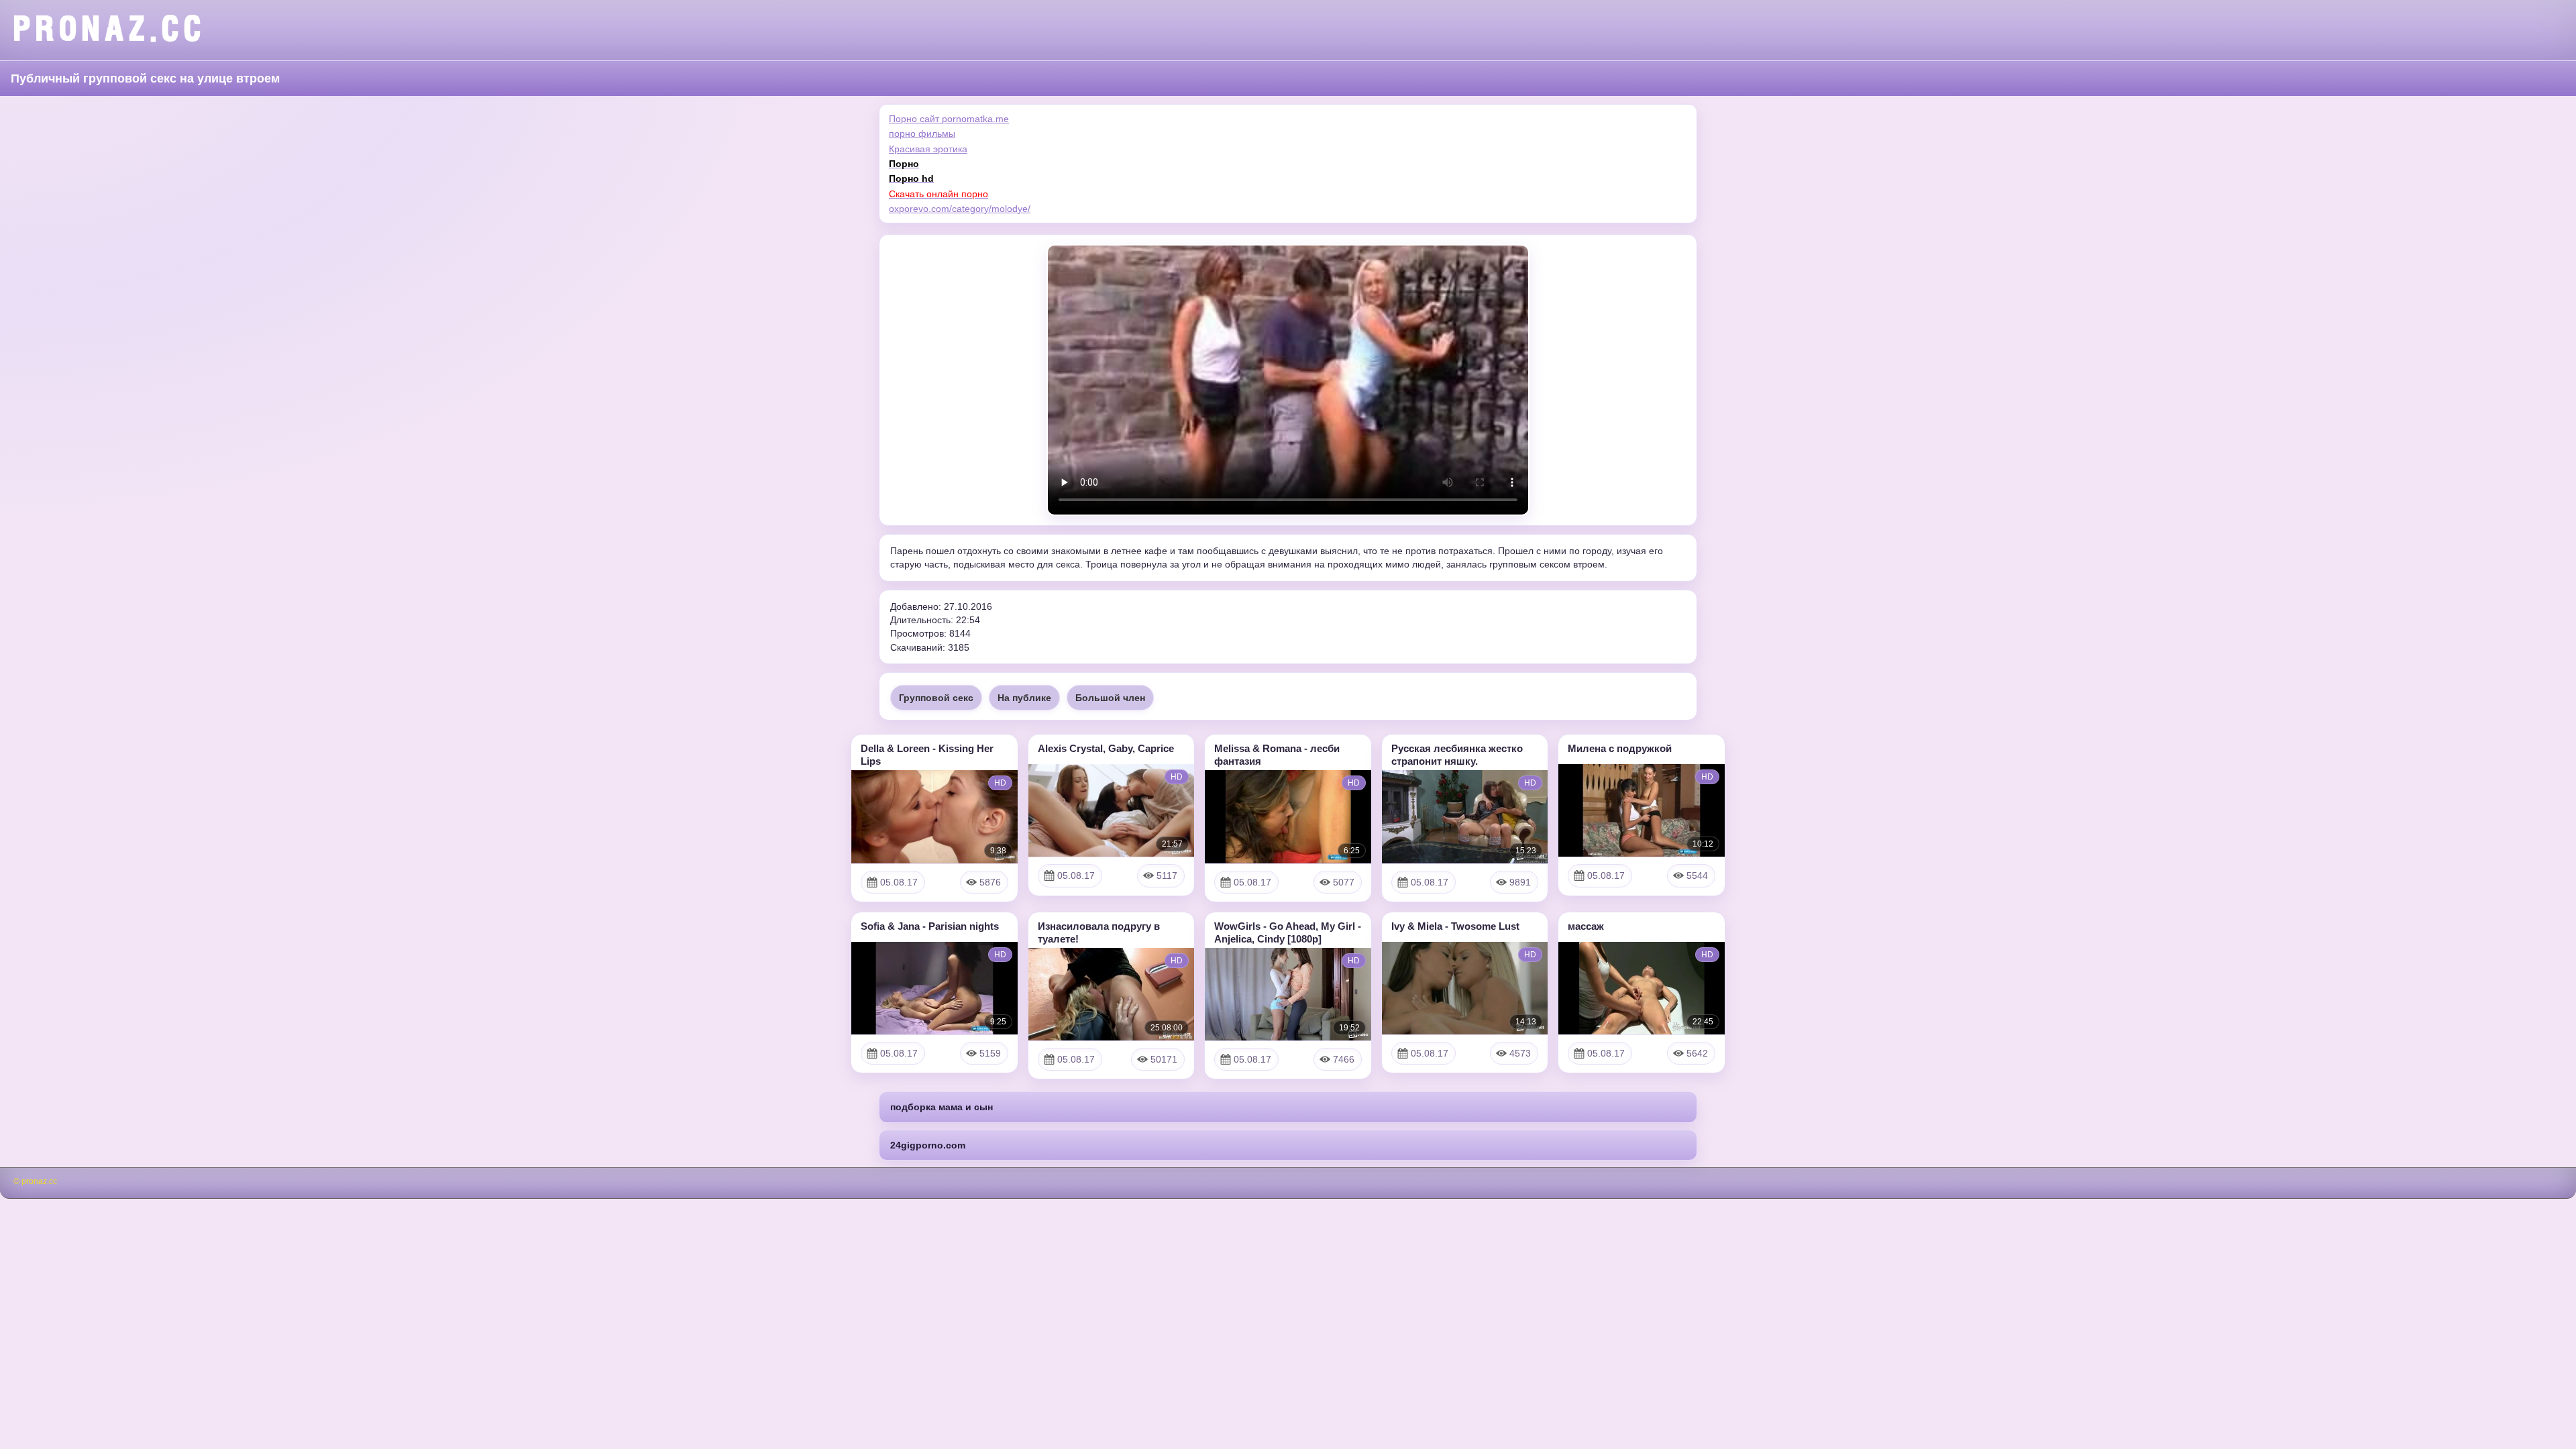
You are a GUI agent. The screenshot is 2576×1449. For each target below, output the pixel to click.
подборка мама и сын (942, 1107)
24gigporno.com (928, 1145)
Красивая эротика (928, 149)
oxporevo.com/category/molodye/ (960, 209)
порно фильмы (922, 133)
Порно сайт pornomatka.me (949, 119)
